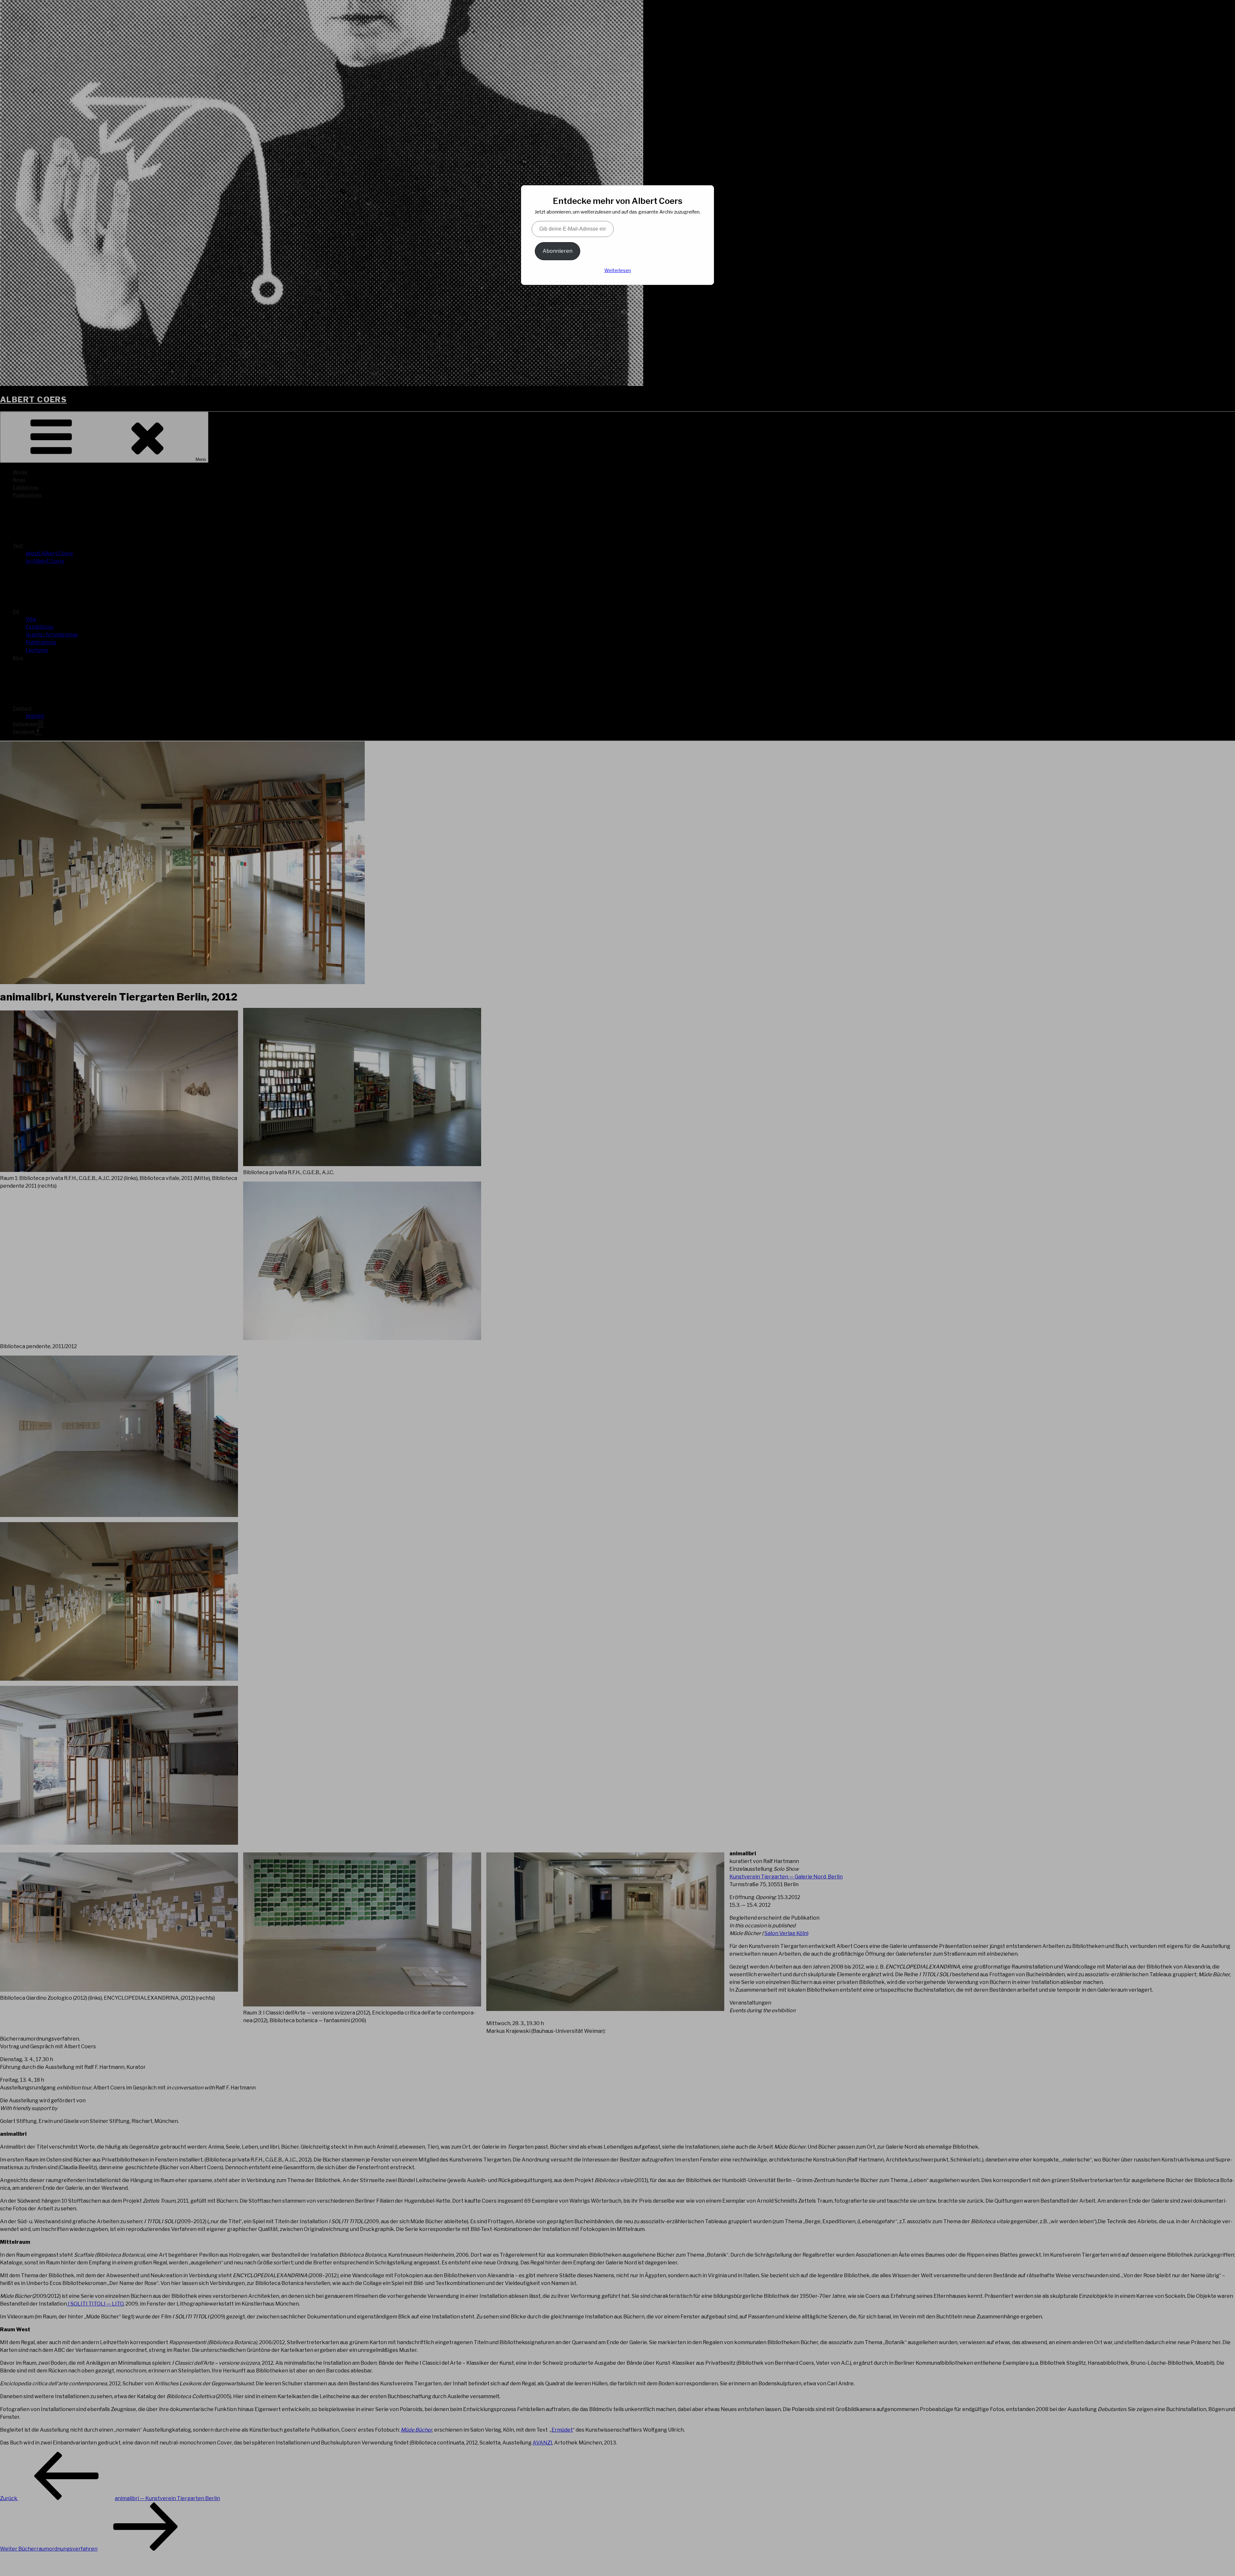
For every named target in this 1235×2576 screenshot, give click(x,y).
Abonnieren (558, 251)
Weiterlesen (618, 270)
